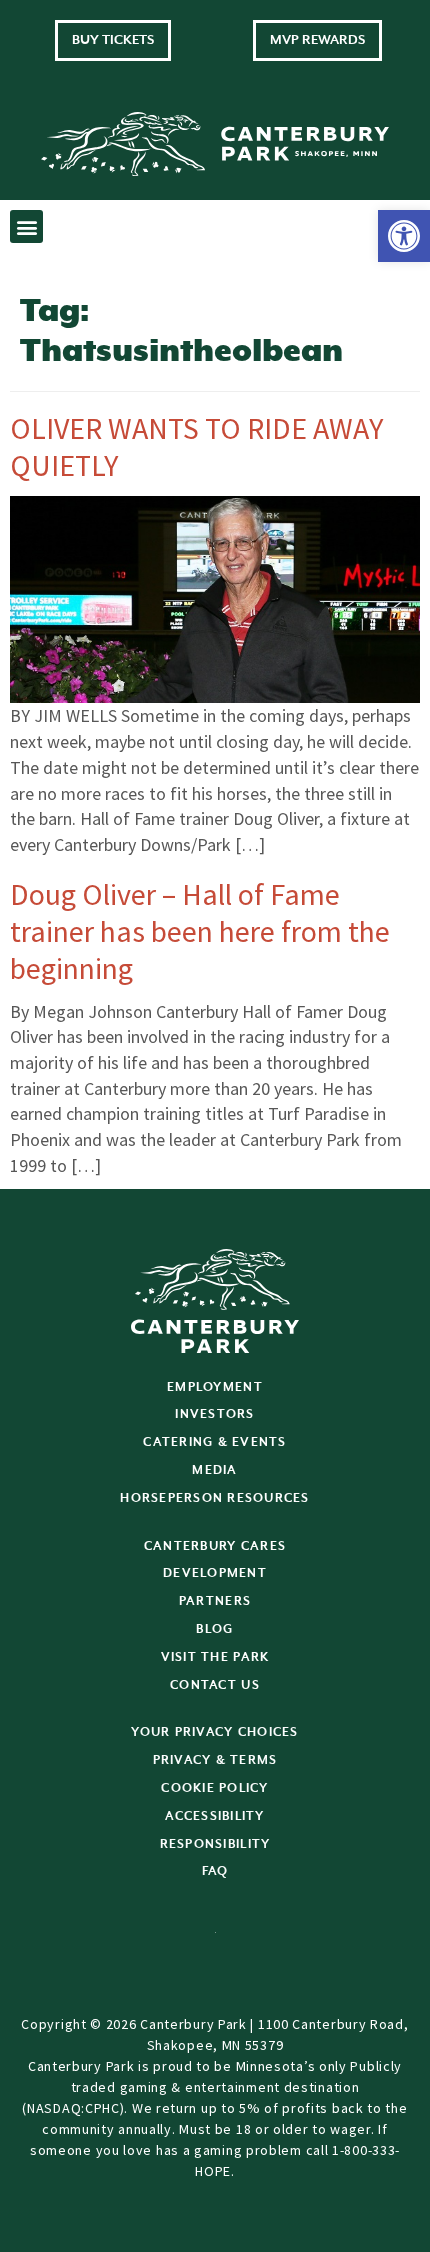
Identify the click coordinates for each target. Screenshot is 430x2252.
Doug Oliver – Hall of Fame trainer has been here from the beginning (200, 931)
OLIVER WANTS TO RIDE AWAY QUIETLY (196, 446)
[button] (404, 236)
